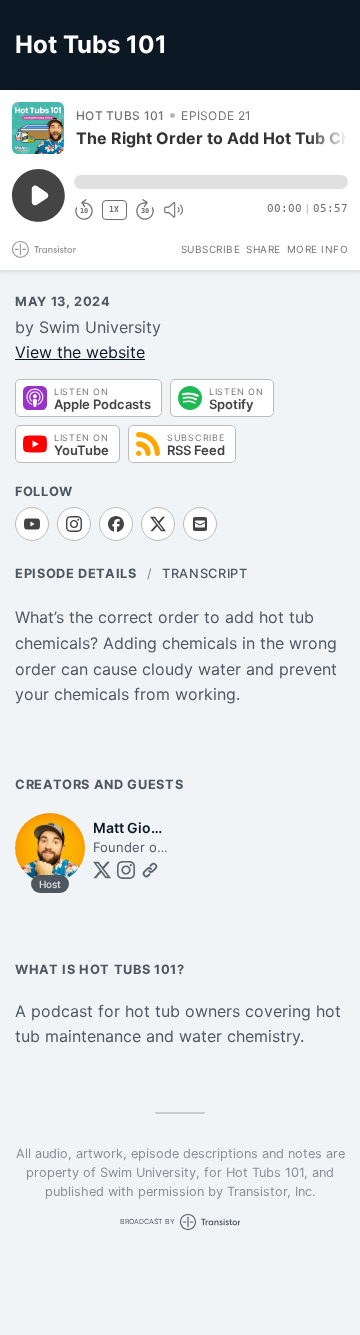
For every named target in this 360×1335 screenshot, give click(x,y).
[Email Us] (200, 524)
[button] (211, 182)
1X (114, 209)
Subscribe (211, 249)
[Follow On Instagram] (74, 524)
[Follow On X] (158, 524)
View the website (80, 352)
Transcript (204, 573)
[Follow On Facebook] (116, 524)
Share (263, 249)
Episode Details (76, 573)
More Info (318, 249)
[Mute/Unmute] (173, 210)
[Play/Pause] (38, 128)
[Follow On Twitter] (102, 870)
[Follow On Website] (150, 870)
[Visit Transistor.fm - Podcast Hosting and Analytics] (44, 249)
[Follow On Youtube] (32, 524)
